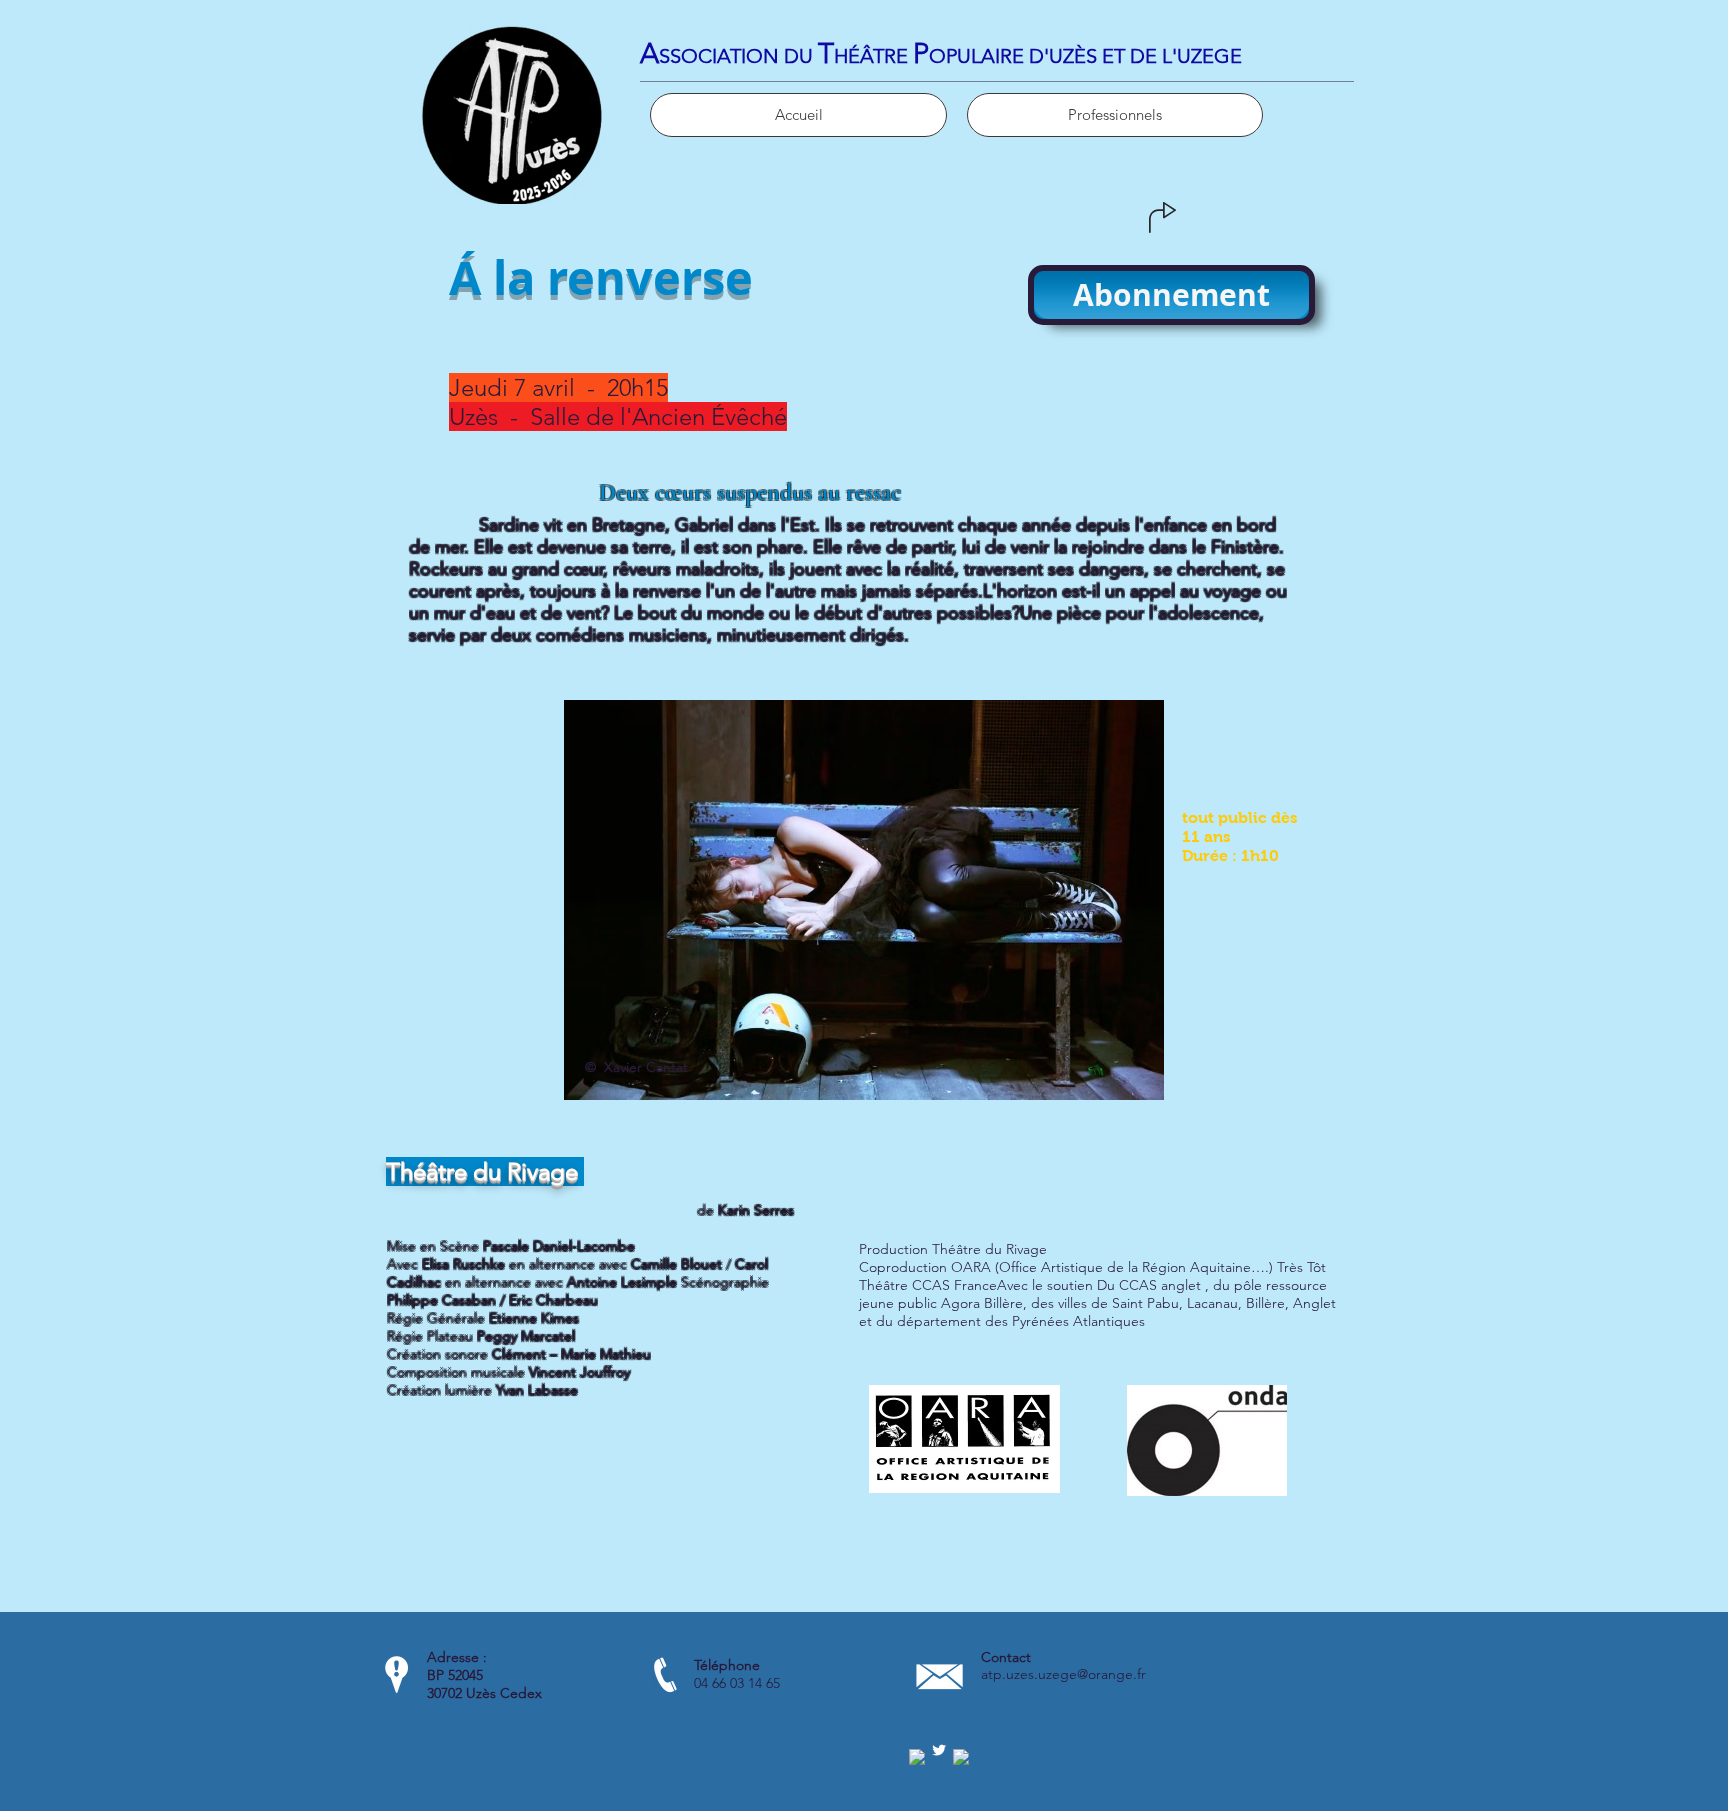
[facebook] (917, 1757)
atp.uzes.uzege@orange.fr (1063, 1674)
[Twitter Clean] (939, 1750)
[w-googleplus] (961, 1757)
